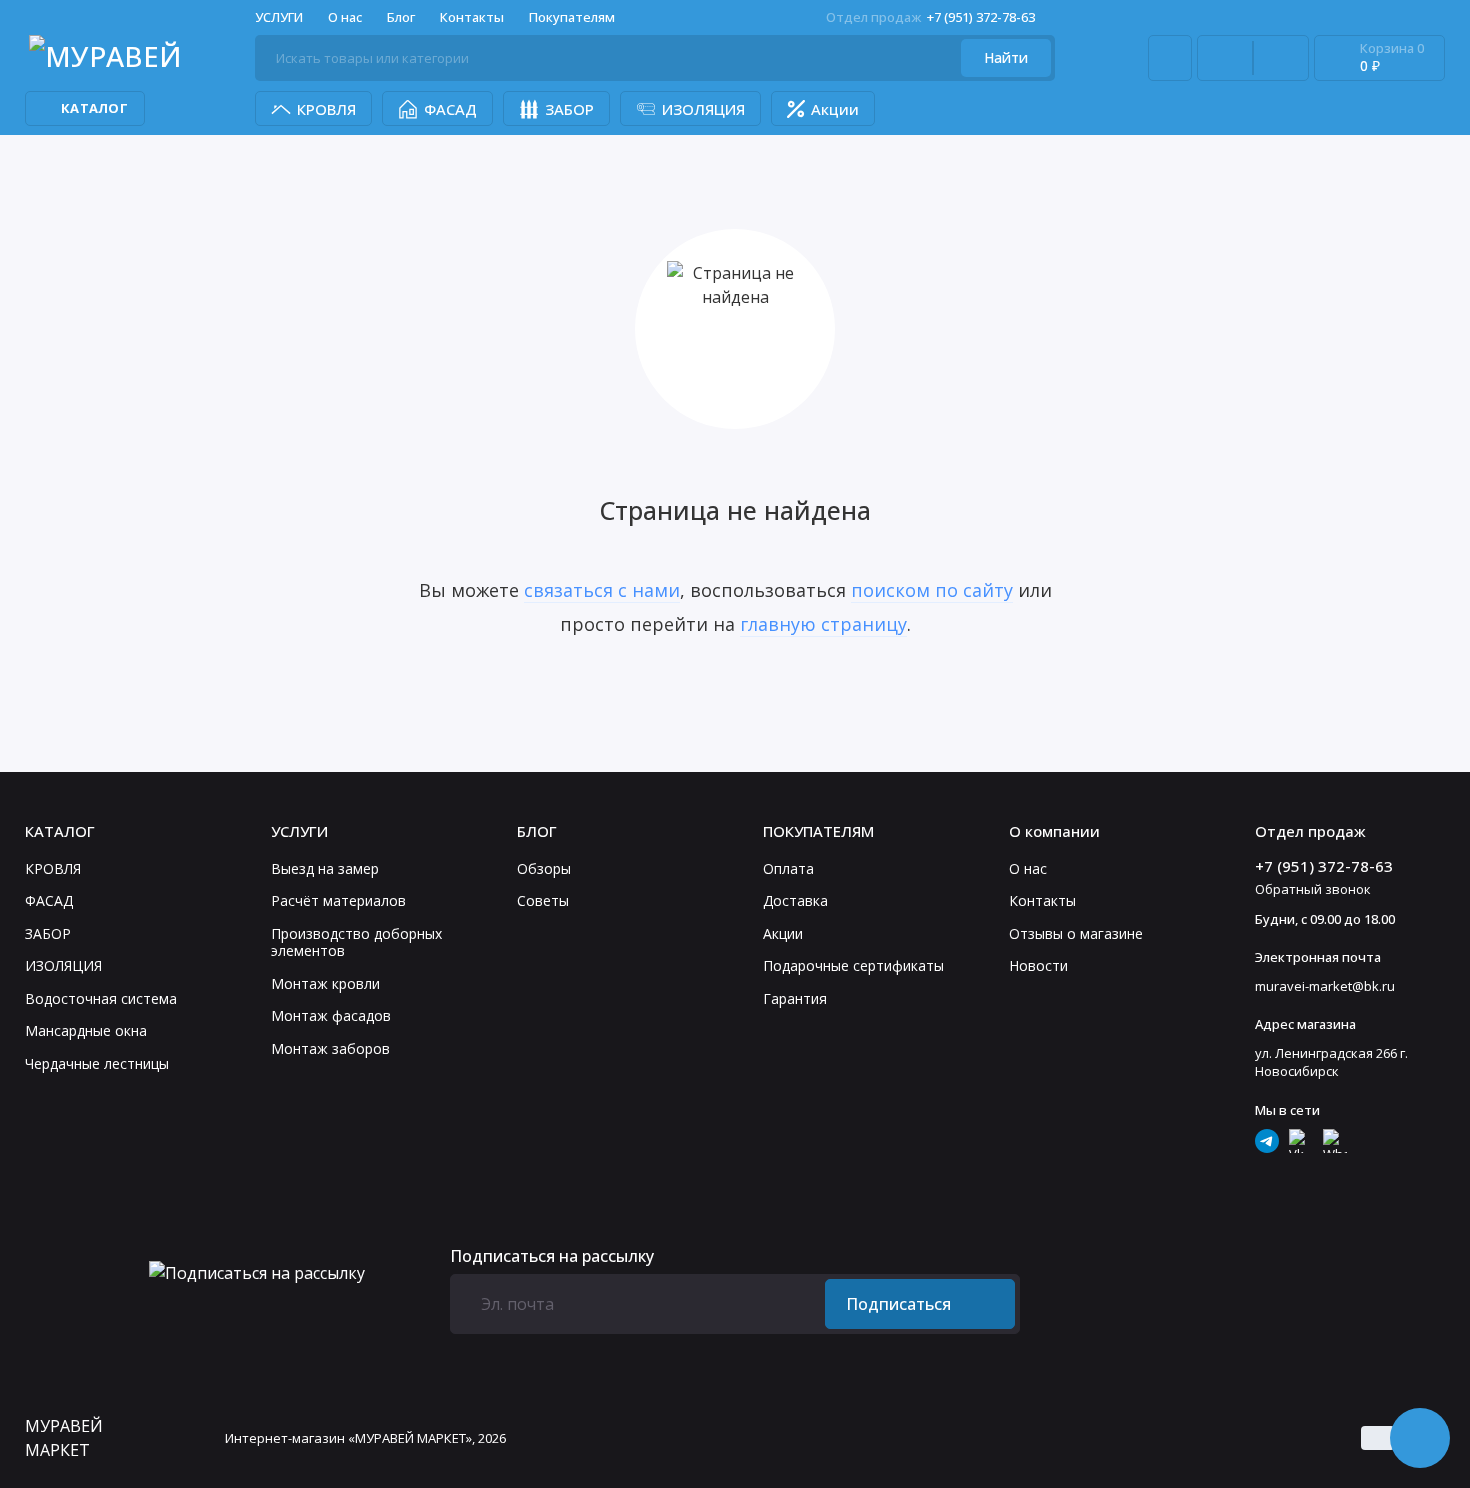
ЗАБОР (569, 109)
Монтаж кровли (325, 983)
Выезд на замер (325, 868)
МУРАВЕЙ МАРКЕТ (64, 1438)
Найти (1006, 57)
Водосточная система (101, 998)
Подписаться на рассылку (552, 1256)
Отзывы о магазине (1076, 933)
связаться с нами (602, 590)
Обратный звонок (1313, 889)
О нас (1028, 868)
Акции (835, 109)
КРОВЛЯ (326, 109)
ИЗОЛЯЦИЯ (703, 109)
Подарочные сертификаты (853, 965)
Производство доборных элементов (356, 942)
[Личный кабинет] (1170, 58)
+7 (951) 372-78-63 (930, 17)
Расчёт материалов (338, 900)
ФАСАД (450, 109)
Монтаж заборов (330, 1048)
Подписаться (898, 1304)
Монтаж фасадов (331, 1015)
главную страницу (823, 624)
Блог (401, 17)
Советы (543, 900)
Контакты (472, 17)
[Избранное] (1281, 58)
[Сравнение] (1225, 58)
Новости (1038, 965)
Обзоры (544, 868)
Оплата (788, 868)
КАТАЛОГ (94, 108)
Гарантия (795, 998)
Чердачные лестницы (97, 1063)
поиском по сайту (932, 590)
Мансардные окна (86, 1030)
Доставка (795, 900)
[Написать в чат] (1420, 1438)
